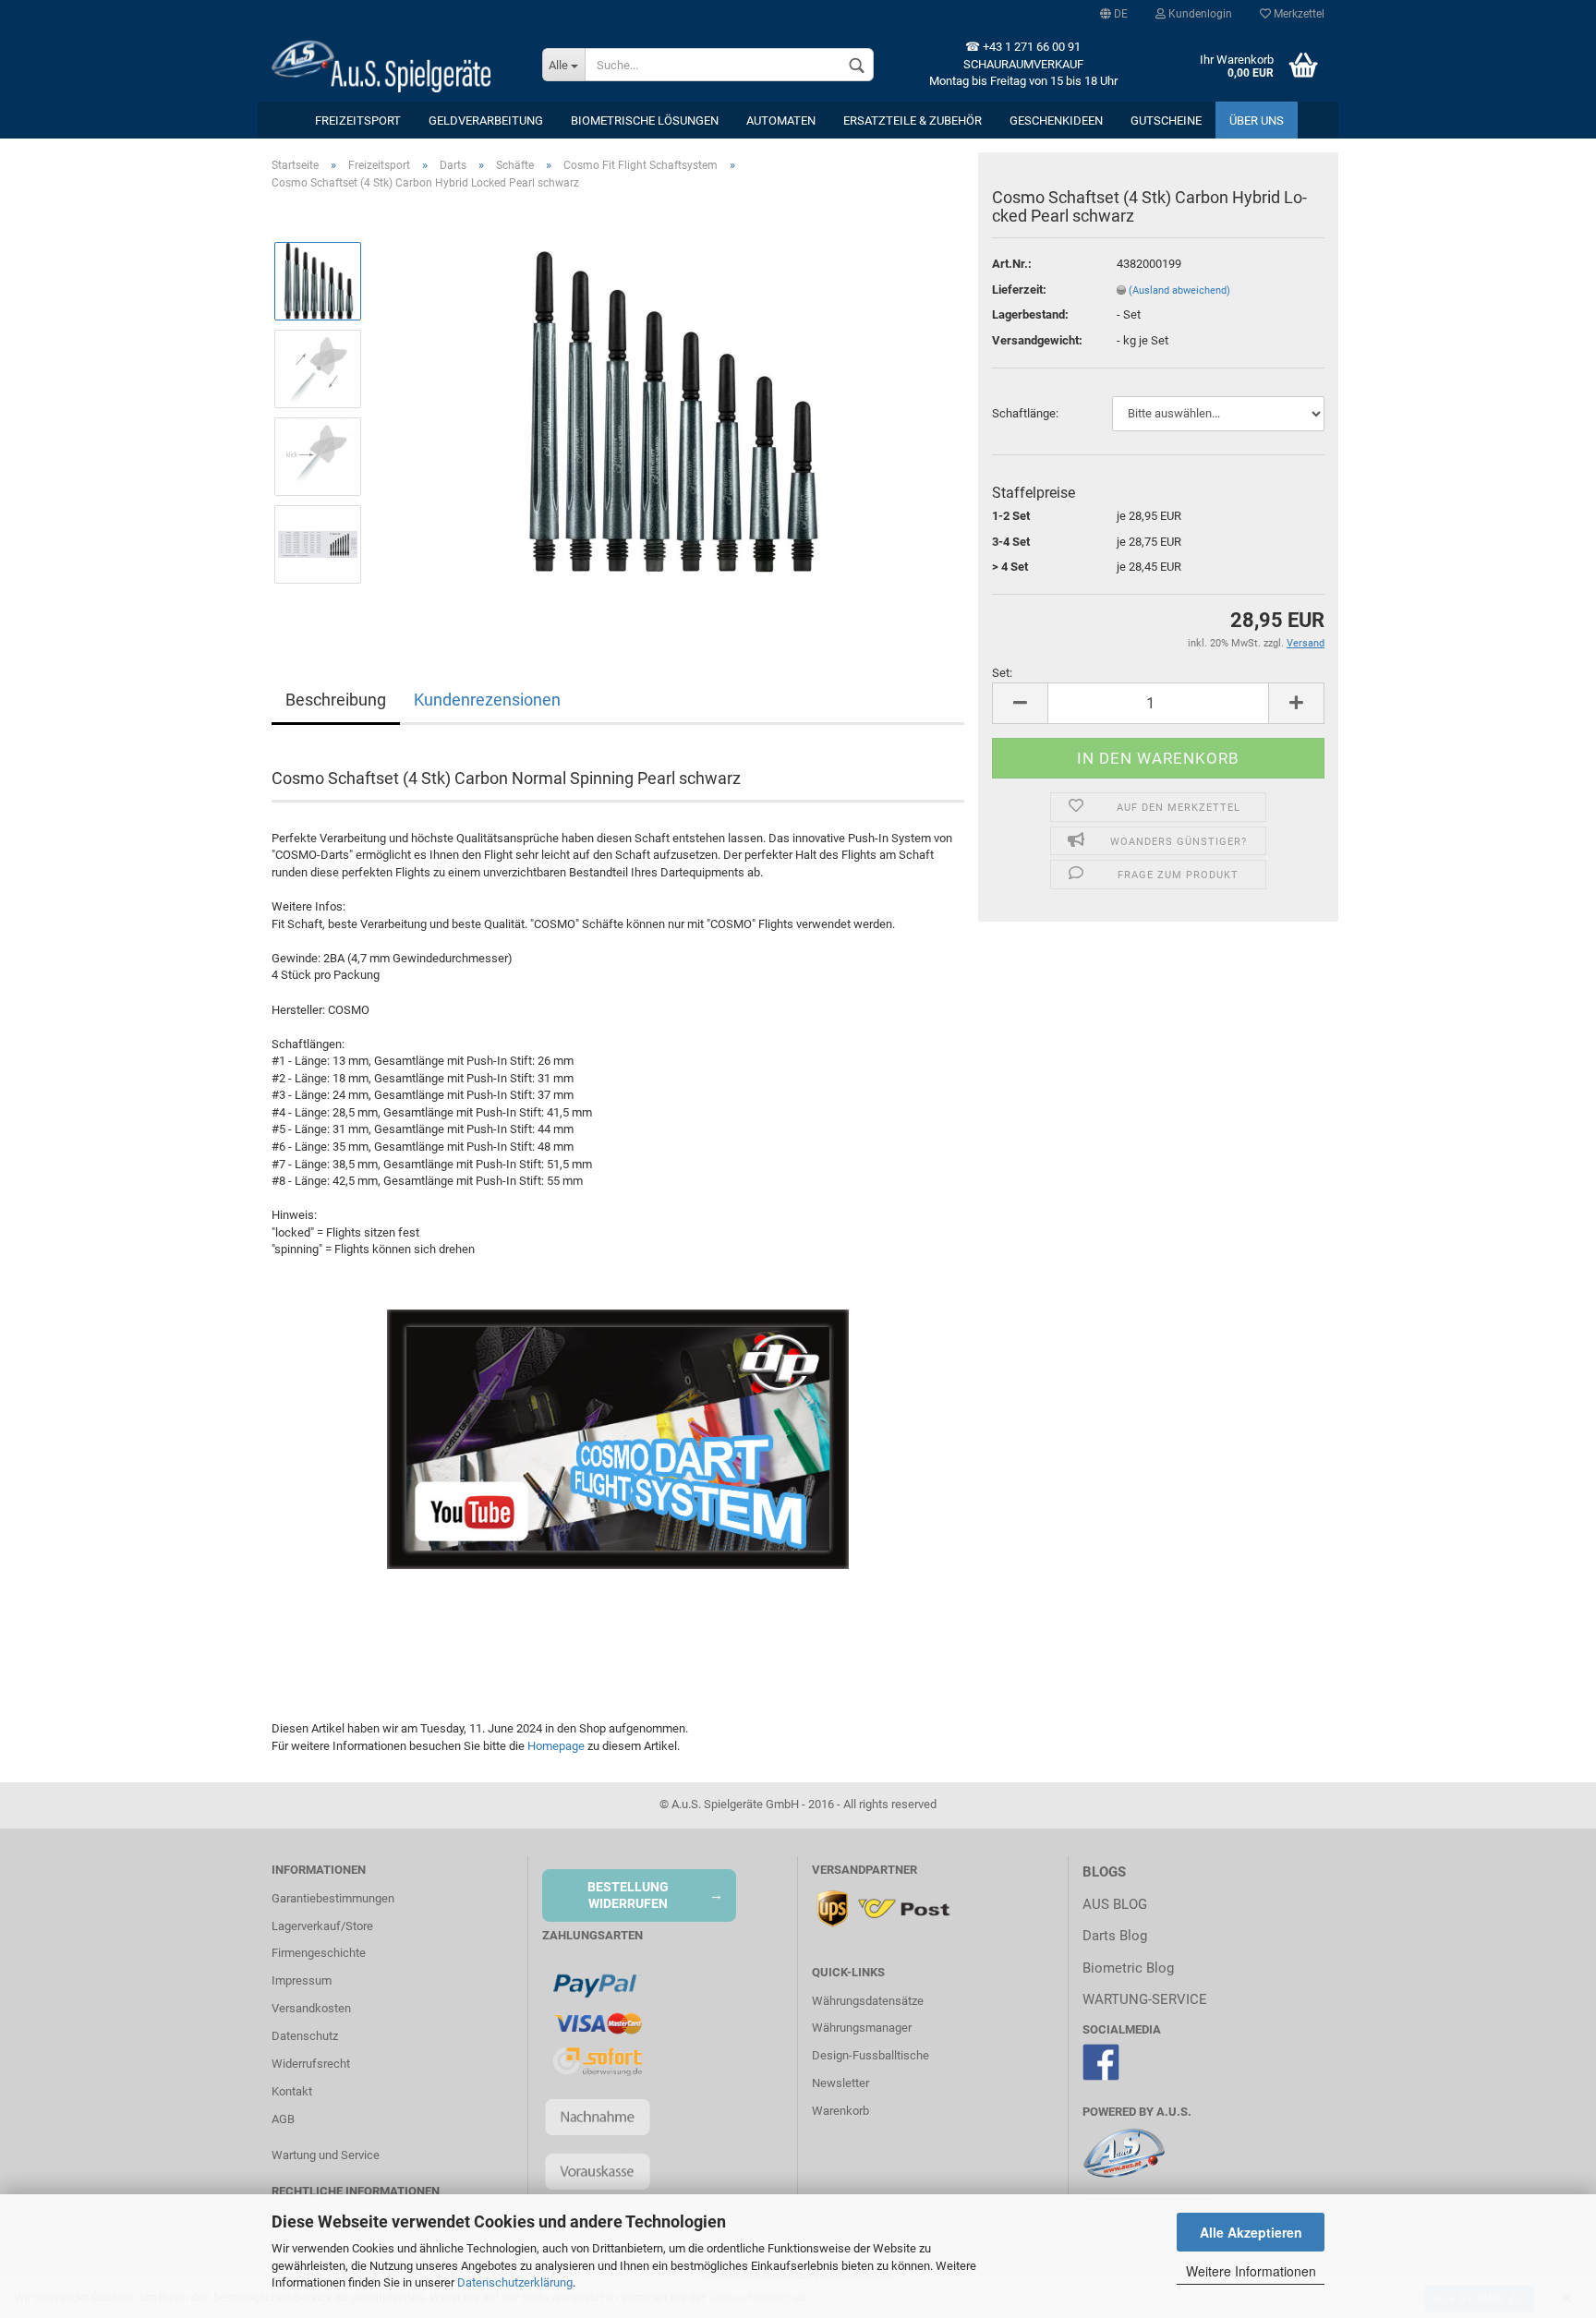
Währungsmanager (862, 2028)
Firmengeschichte (319, 1953)
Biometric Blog (1128, 1968)
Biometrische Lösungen (645, 121)
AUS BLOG (1115, 1904)
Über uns (1257, 121)
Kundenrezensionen (487, 700)
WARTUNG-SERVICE (1145, 1999)
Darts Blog (1115, 1936)
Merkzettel (1298, 14)
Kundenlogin (1199, 14)
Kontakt (292, 2091)
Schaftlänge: (1025, 413)
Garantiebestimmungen (333, 1898)
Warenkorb (840, 2111)
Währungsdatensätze (868, 2001)
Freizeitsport (358, 121)
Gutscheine (1166, 121)
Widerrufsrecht (311, 2064)
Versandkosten (311, 2008)
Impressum (302, 1980)
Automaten (781, 121)
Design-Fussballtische (871, 2055)
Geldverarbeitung (486, 121)
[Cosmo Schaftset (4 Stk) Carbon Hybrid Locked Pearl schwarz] (671, 412)
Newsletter (840, 2083)
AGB (283, 2119)
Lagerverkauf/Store (322, 1926)
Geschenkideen (1056, 121)
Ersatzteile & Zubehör (913, 121)
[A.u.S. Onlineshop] (393, 65)
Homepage (556, 1746)
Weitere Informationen (1251, 2271)
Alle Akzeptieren (1251, 2232)
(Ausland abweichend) (1179, 290)
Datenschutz (305, 2036)
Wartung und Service (326, 2155)
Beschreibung (336, 700)
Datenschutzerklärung (515, 2282)
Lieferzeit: (1019, 290)
